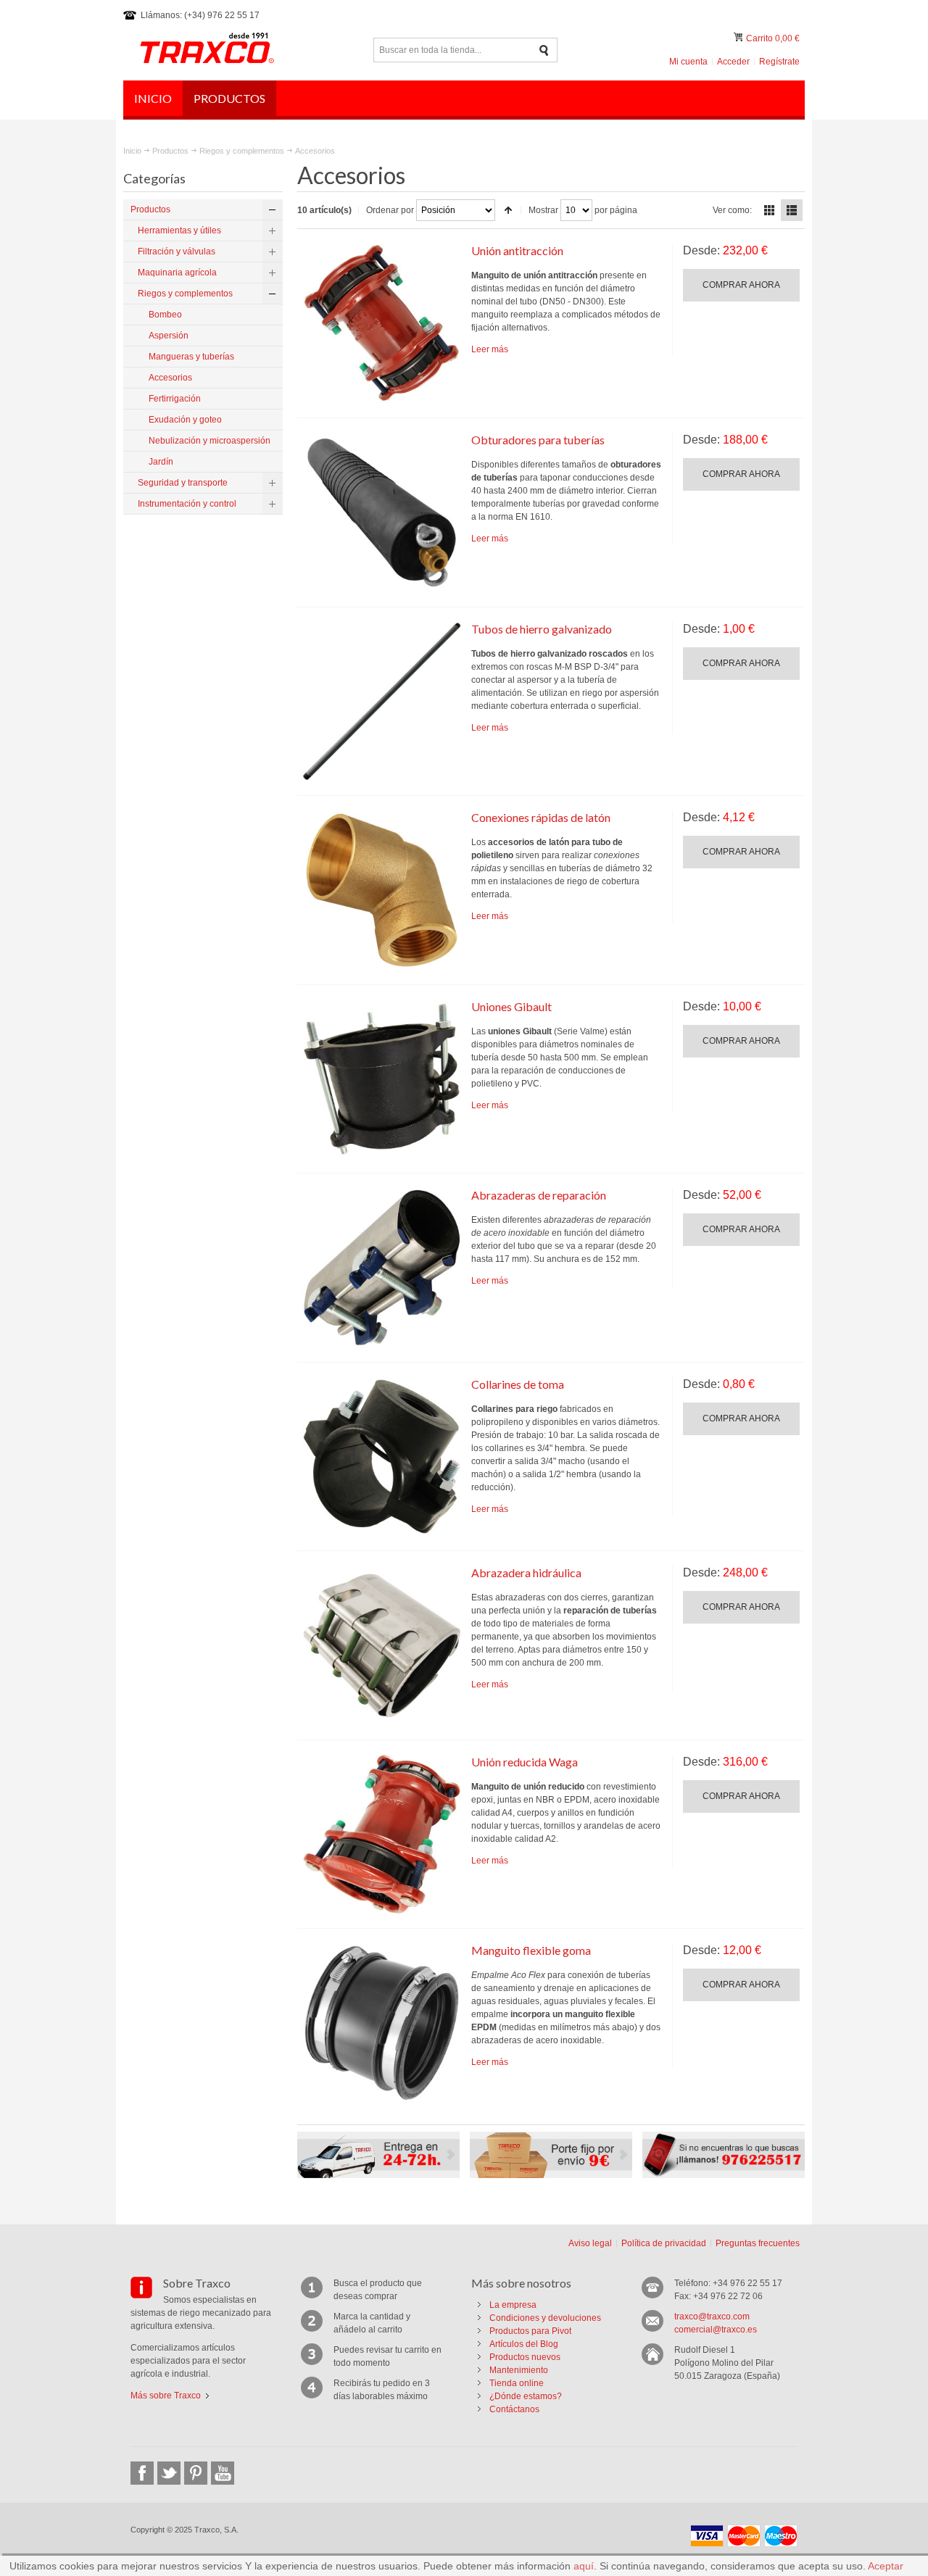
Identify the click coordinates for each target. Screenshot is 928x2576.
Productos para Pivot (530, 2331)
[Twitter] (169, 2473)
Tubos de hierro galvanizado (542, 629)
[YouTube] (223, 2473)
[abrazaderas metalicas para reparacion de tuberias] (382, 1645)
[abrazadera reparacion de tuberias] (382, 1268)
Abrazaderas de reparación (539, 1195)
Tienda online (517, 2383)
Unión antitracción (517, 250)
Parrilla (769, 210)
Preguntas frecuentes (758, 2243)
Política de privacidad (664, 2243)
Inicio (132, 151)
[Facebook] (142, 2473)
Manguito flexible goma (531, 1950)
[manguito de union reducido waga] (382, 1835)
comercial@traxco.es (716, 2330)
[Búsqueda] (544, 50)
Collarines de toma (518, 1384)
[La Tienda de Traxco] (207, 50)
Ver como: (732, 210)
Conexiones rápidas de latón (541, 817)
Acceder (733, 62)
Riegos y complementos (242, 151)
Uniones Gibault (511, 1006)
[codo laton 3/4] (382, 890)
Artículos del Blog (524, 2344)
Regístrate (779, 62)
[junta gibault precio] (382, 1079)
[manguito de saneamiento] (382, 2023)
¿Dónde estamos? (526, 2396)
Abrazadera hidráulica (526, 1572)
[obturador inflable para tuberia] (382, 512)
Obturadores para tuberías (538, 440)
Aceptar (886, 2566)
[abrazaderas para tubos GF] (382, 323)
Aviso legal (590, 2243)
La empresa (513, 2305)
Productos (170, 151)
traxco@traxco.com (712, 2317)
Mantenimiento (519, 2370)
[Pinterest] (196, 2473)
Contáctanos (514, 2409)
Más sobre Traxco (166, 2396)
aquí (584, 2566)
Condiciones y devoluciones (545, 2318)
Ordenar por (390, 210)
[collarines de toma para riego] (382, 1457)
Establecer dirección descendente (508, 210)
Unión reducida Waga (525, 1762)
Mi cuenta (688, 62)
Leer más (490, 349)
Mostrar (543, 210)
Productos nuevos (525, 2357)
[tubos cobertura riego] (382, 702)
